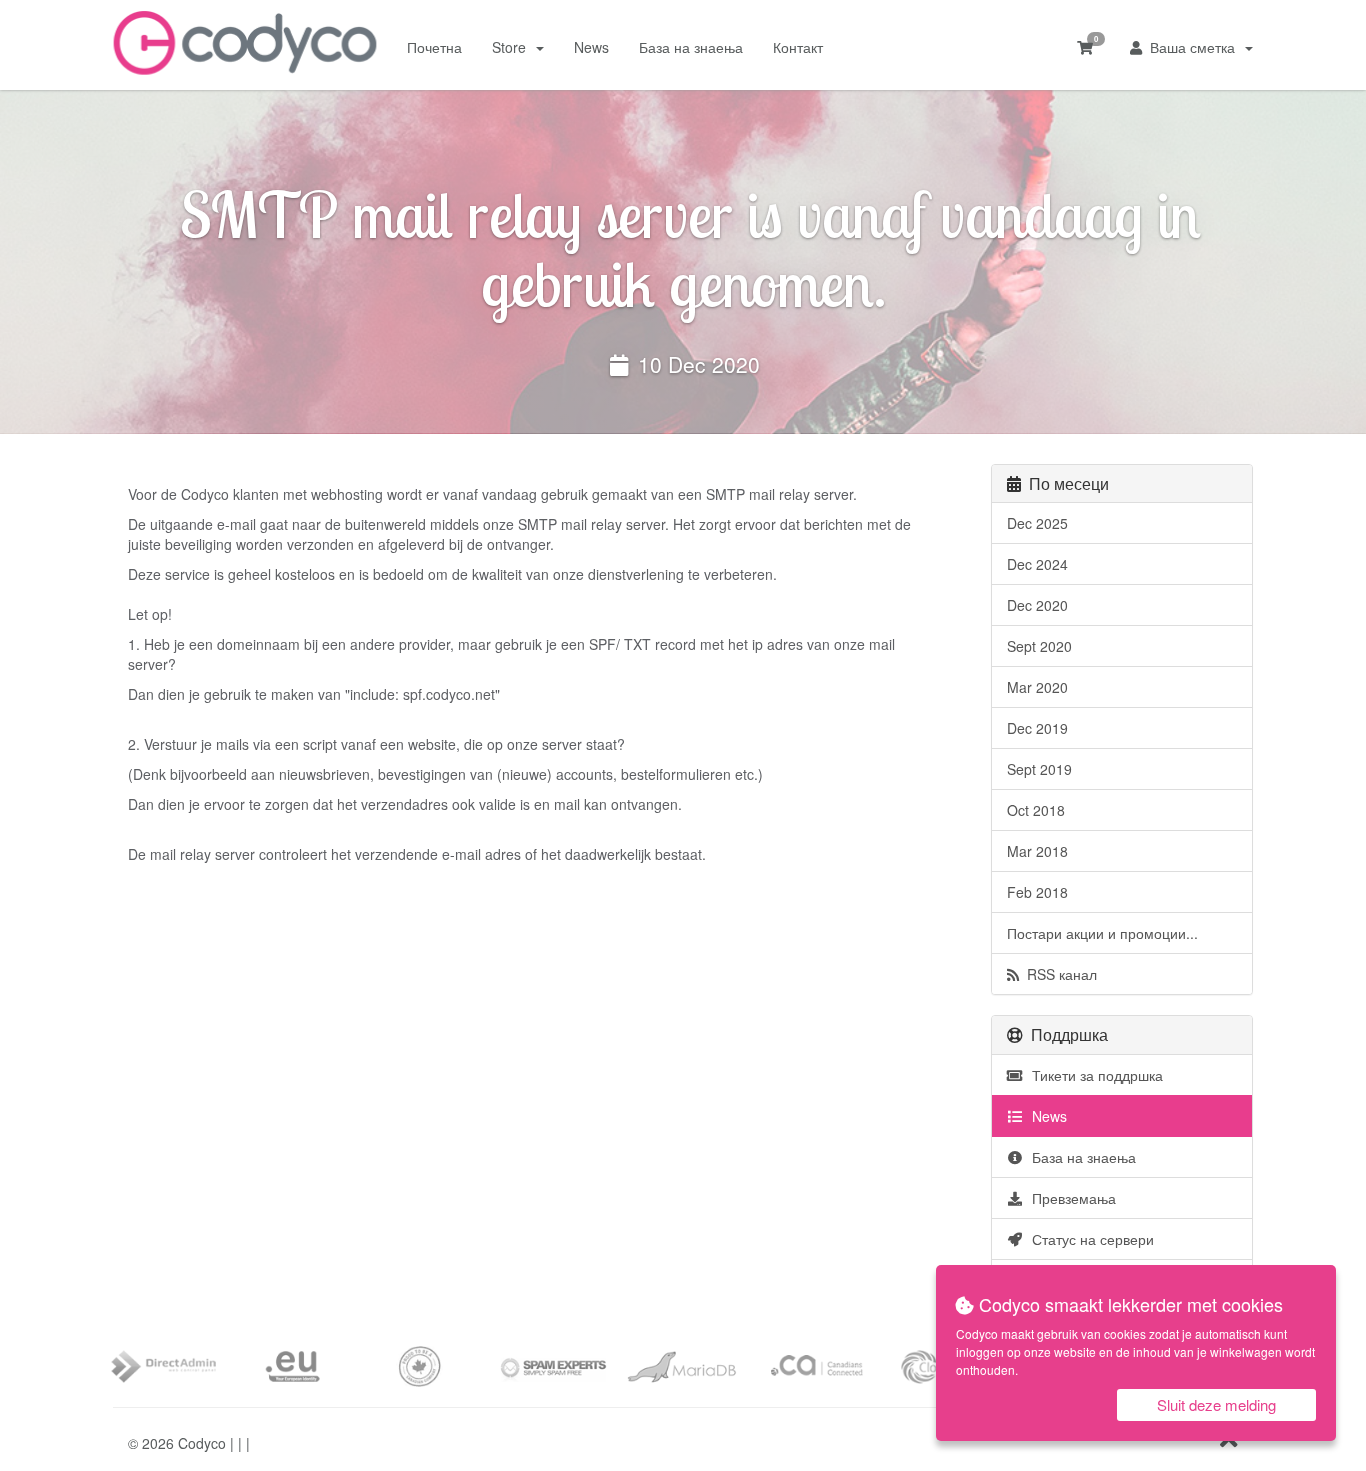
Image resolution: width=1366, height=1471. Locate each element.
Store (513, 47)
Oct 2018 (1036, 810)
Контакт (798, 47)
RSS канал (1058, 974)
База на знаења (691, 47)
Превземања (1070, 1198)
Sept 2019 (1039, 769)
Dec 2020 (1037, 605)
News (591, 47)
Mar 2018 (1037, 851)
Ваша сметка (1192, 47)
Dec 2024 (1037, 564)
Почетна (434, 47)
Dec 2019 (1037, 728)
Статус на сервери (1089, 1239)
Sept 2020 (1039, 646)
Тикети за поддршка (1093, 1075)
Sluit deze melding (1216, 1404)
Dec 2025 (1037, 523)
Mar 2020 (1037, 687)
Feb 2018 (1037, 892)
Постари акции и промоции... (1102, 933)
